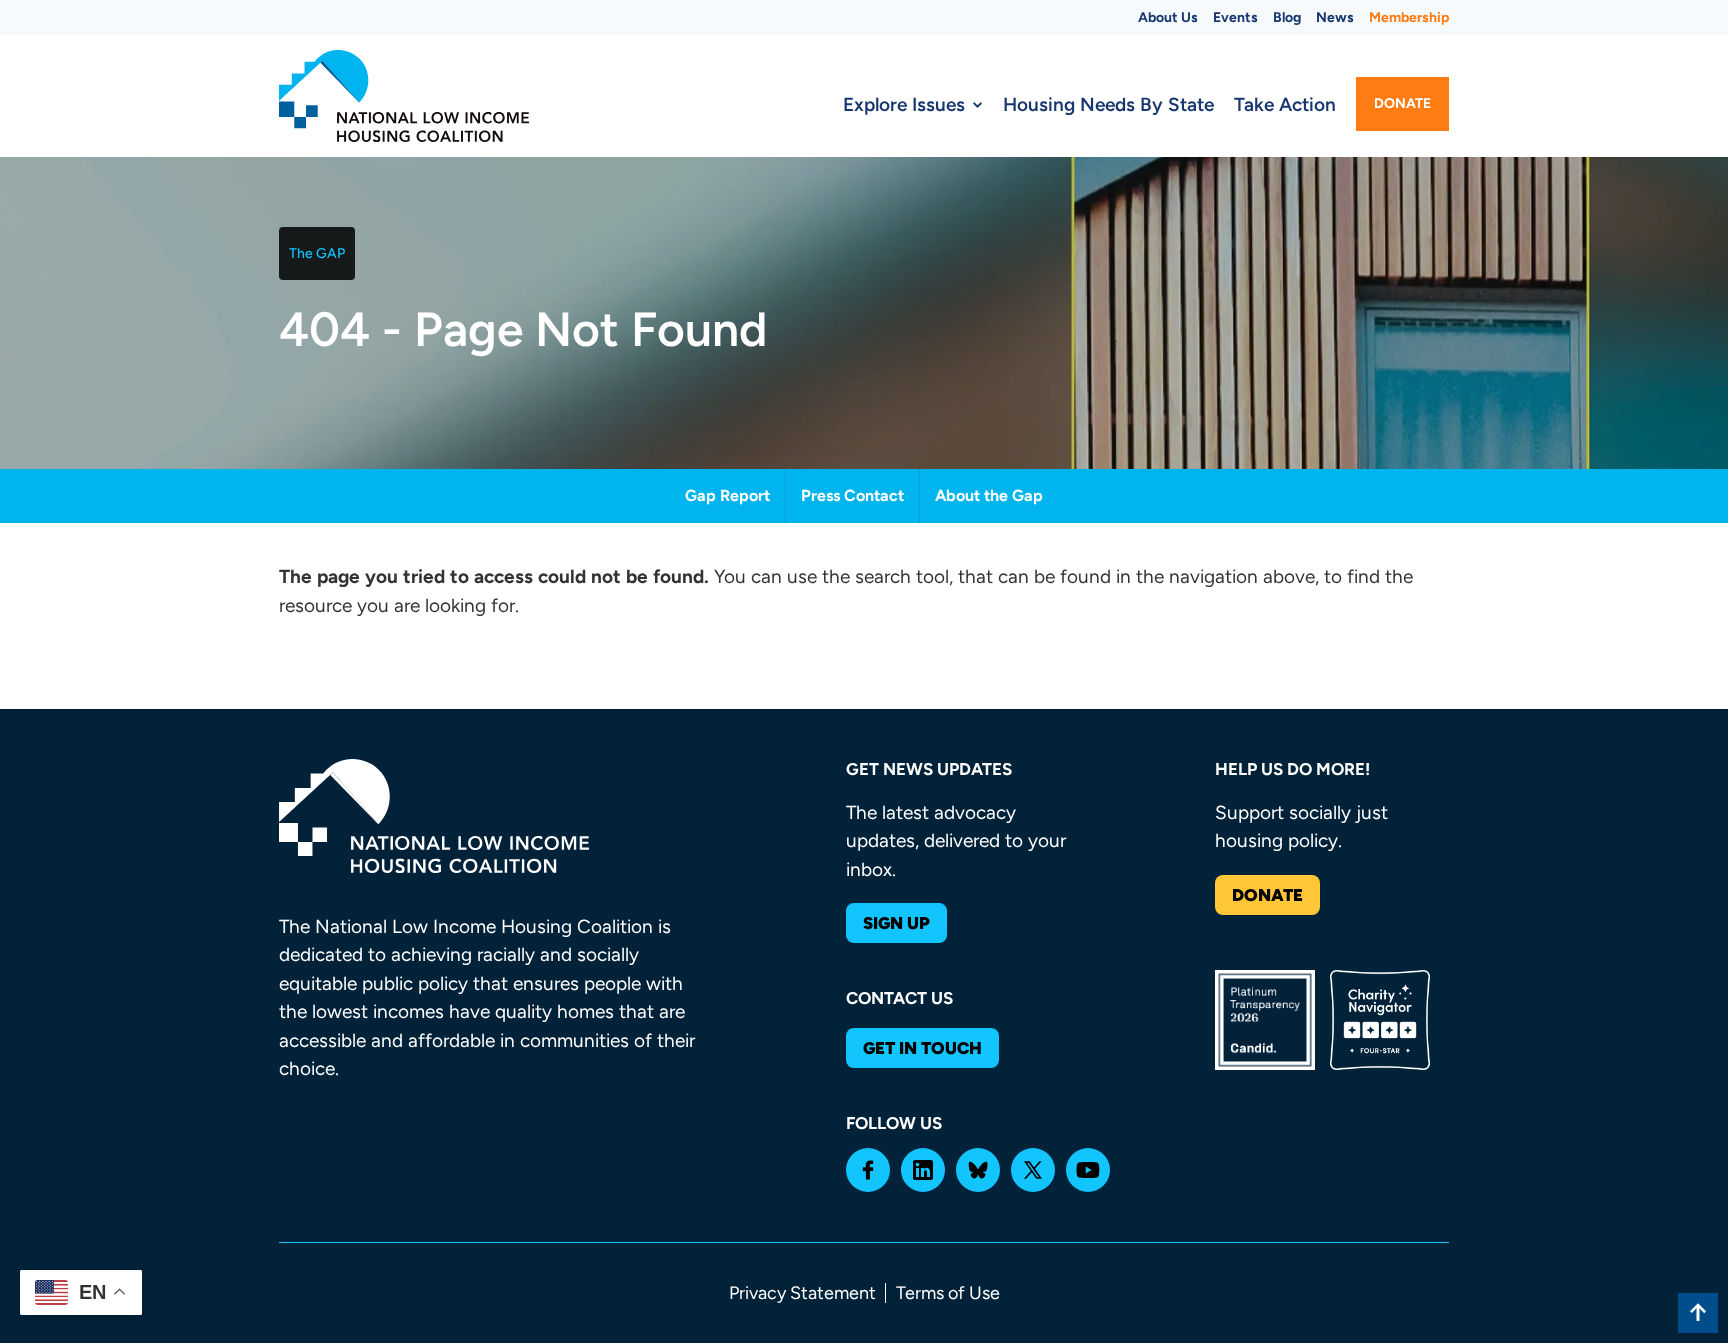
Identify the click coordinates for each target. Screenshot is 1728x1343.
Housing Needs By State (1108, 104)
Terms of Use (948, 1293)
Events (1235, 17)
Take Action (1285, 104)
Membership (1409, 17)
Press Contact (852, 495)
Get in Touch (922, 1048)
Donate (1402, 103)
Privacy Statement (802, 1293)
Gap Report (727, 495)
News (1335, 17)
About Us (1168, 17)
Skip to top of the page (1698, 1313)
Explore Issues (904, 104)
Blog (1287, 17)
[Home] (404, 96)
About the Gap (989, 495)
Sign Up (896, 923)
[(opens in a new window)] (868, 1170)
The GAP (317, 253)
